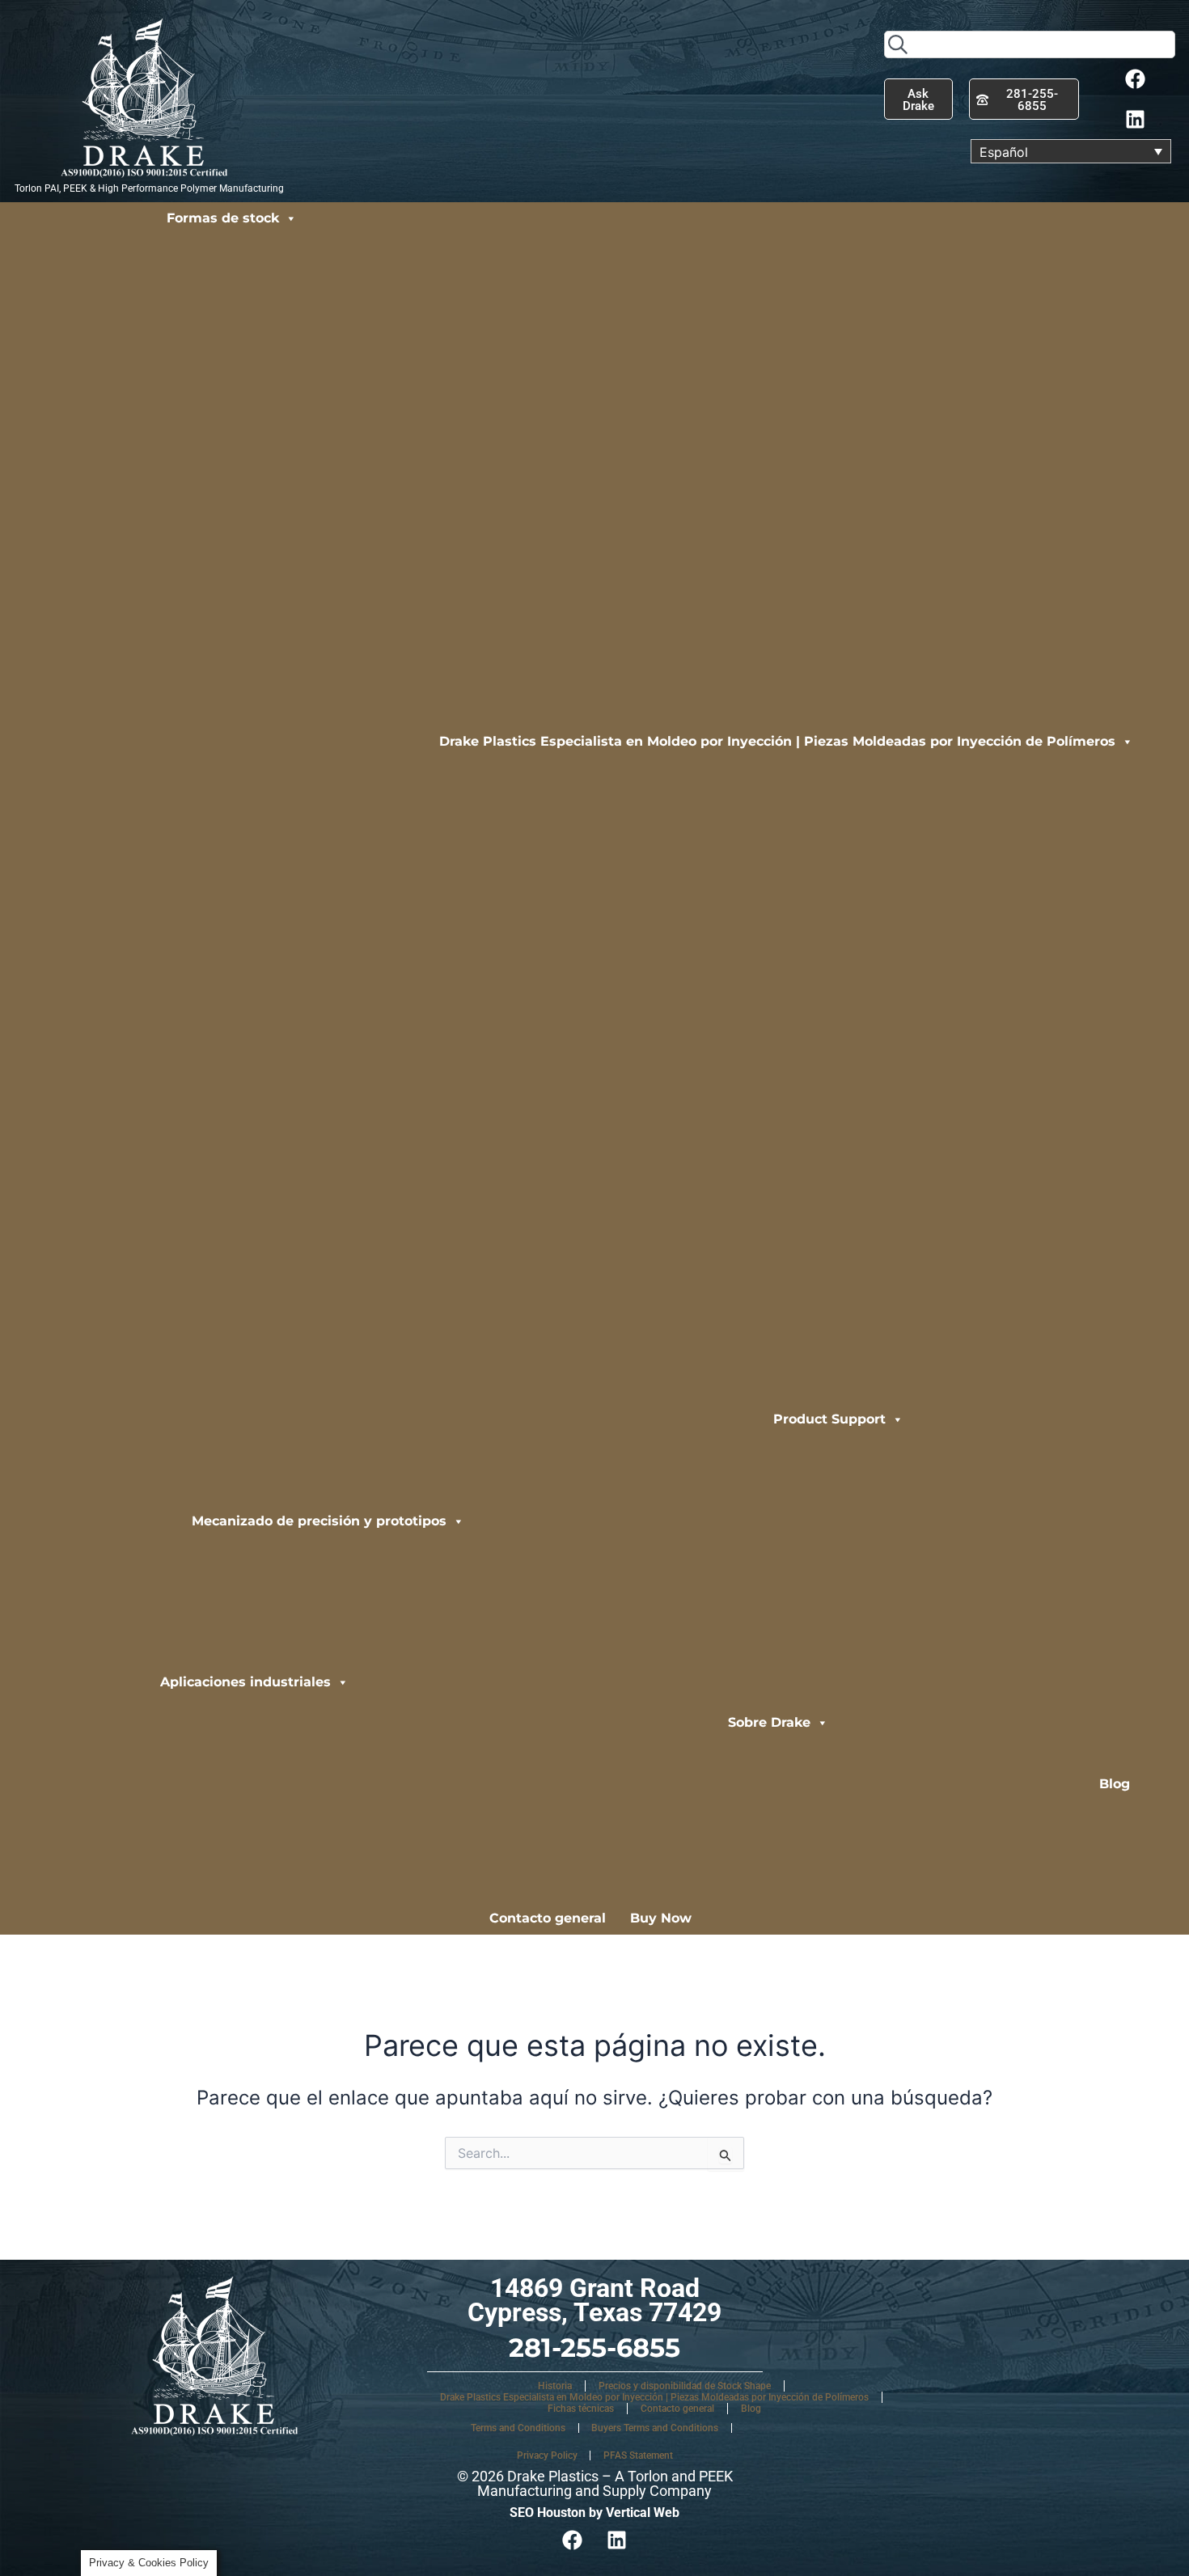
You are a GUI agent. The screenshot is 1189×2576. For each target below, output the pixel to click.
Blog (1115, 1784)
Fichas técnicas (581, 2409)
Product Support (829, 1419)
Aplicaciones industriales (245, 1682)
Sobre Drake (769, 1722)
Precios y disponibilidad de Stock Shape (685, 2386)
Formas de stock (223, 218)
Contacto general (548, 1918)
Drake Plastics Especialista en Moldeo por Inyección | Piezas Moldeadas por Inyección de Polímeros (777, 741)
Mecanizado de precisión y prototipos (319, 1521)
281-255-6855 (594, 2348)
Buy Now (661, 1918)
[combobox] (1030, 44)
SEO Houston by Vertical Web (594, 2513)
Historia (555, 2386)
